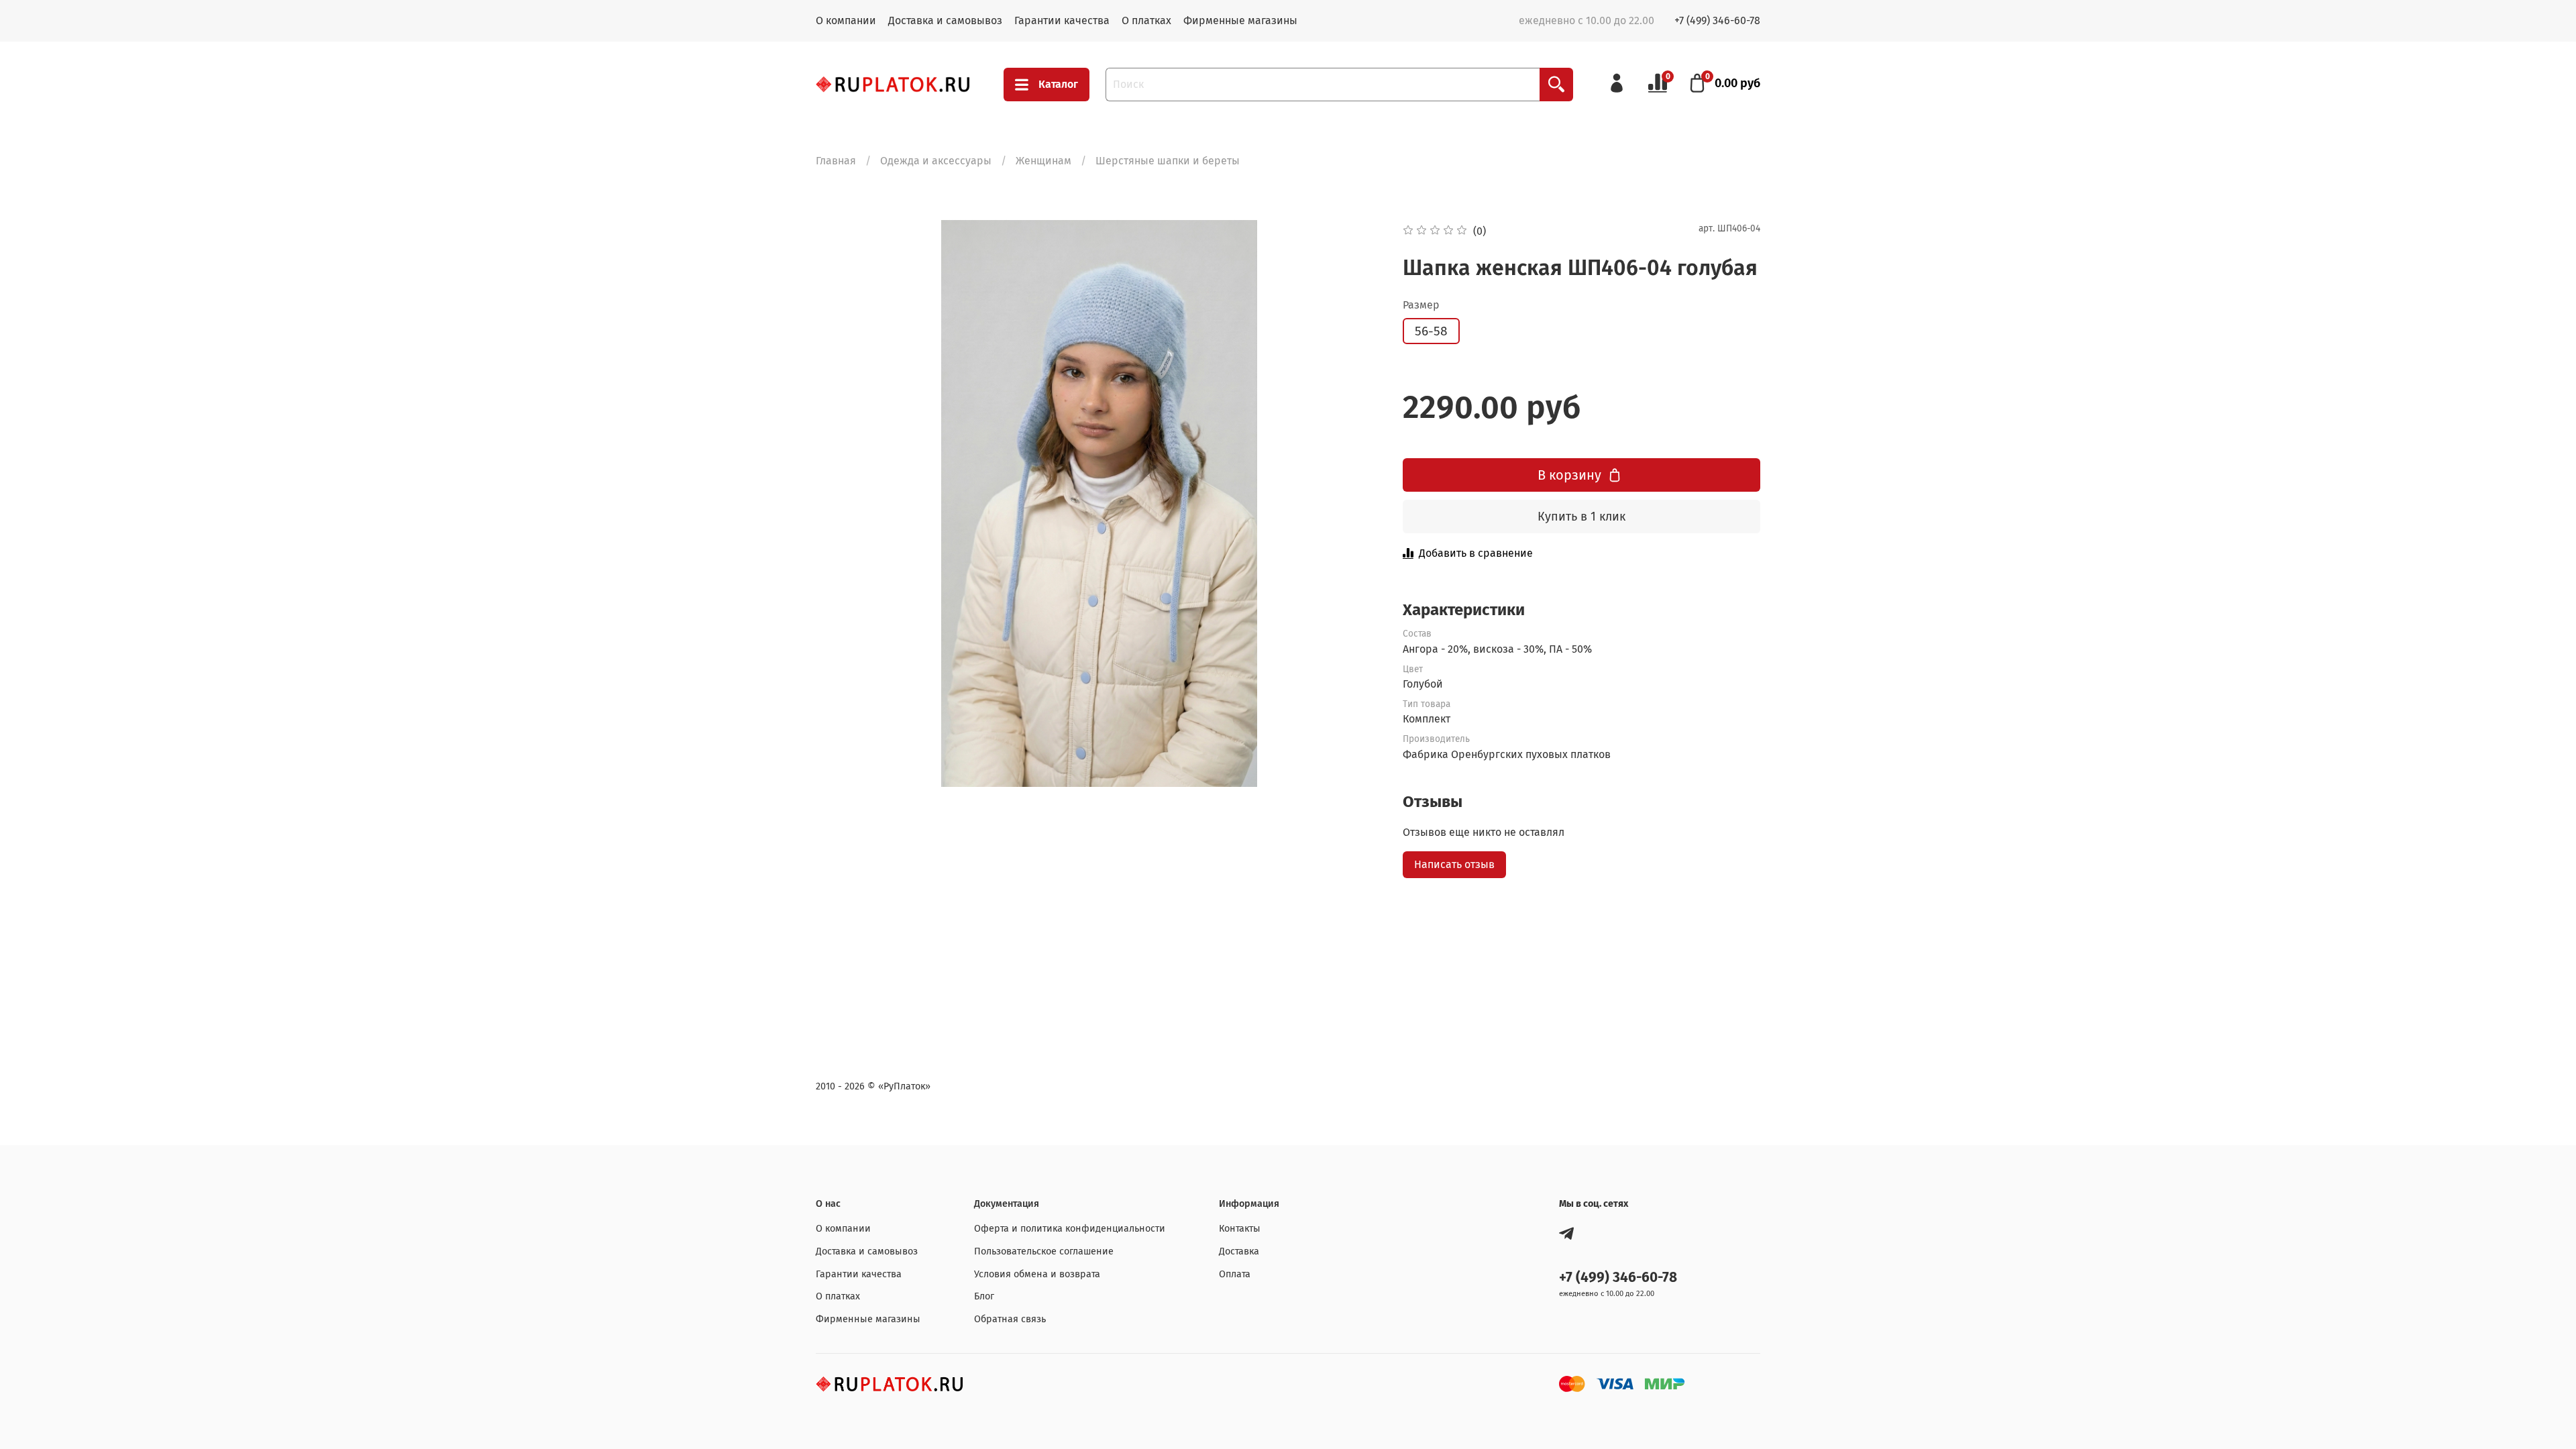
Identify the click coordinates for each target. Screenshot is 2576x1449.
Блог (984, 1296)
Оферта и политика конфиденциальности (1070, 1229)
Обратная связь (1010, 1319)
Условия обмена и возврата (1037, 1274)
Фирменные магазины (1240, 20)
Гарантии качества (1062, 20)
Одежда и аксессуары (936, 161)
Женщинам (1043, 161)
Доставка (1239, 1251)
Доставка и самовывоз (945, 20)
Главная (836, 161)
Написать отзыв (1454, 864)
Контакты (1240, 1229)
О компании (846, 20)
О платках (1146, 20)
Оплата (1235, 1274)
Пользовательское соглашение (1044, 1251)
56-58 (1431, 331)
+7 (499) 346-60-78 (1717, 20)
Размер (1421, 305)
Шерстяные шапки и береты (1168, 161)
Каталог (1058, 84)
